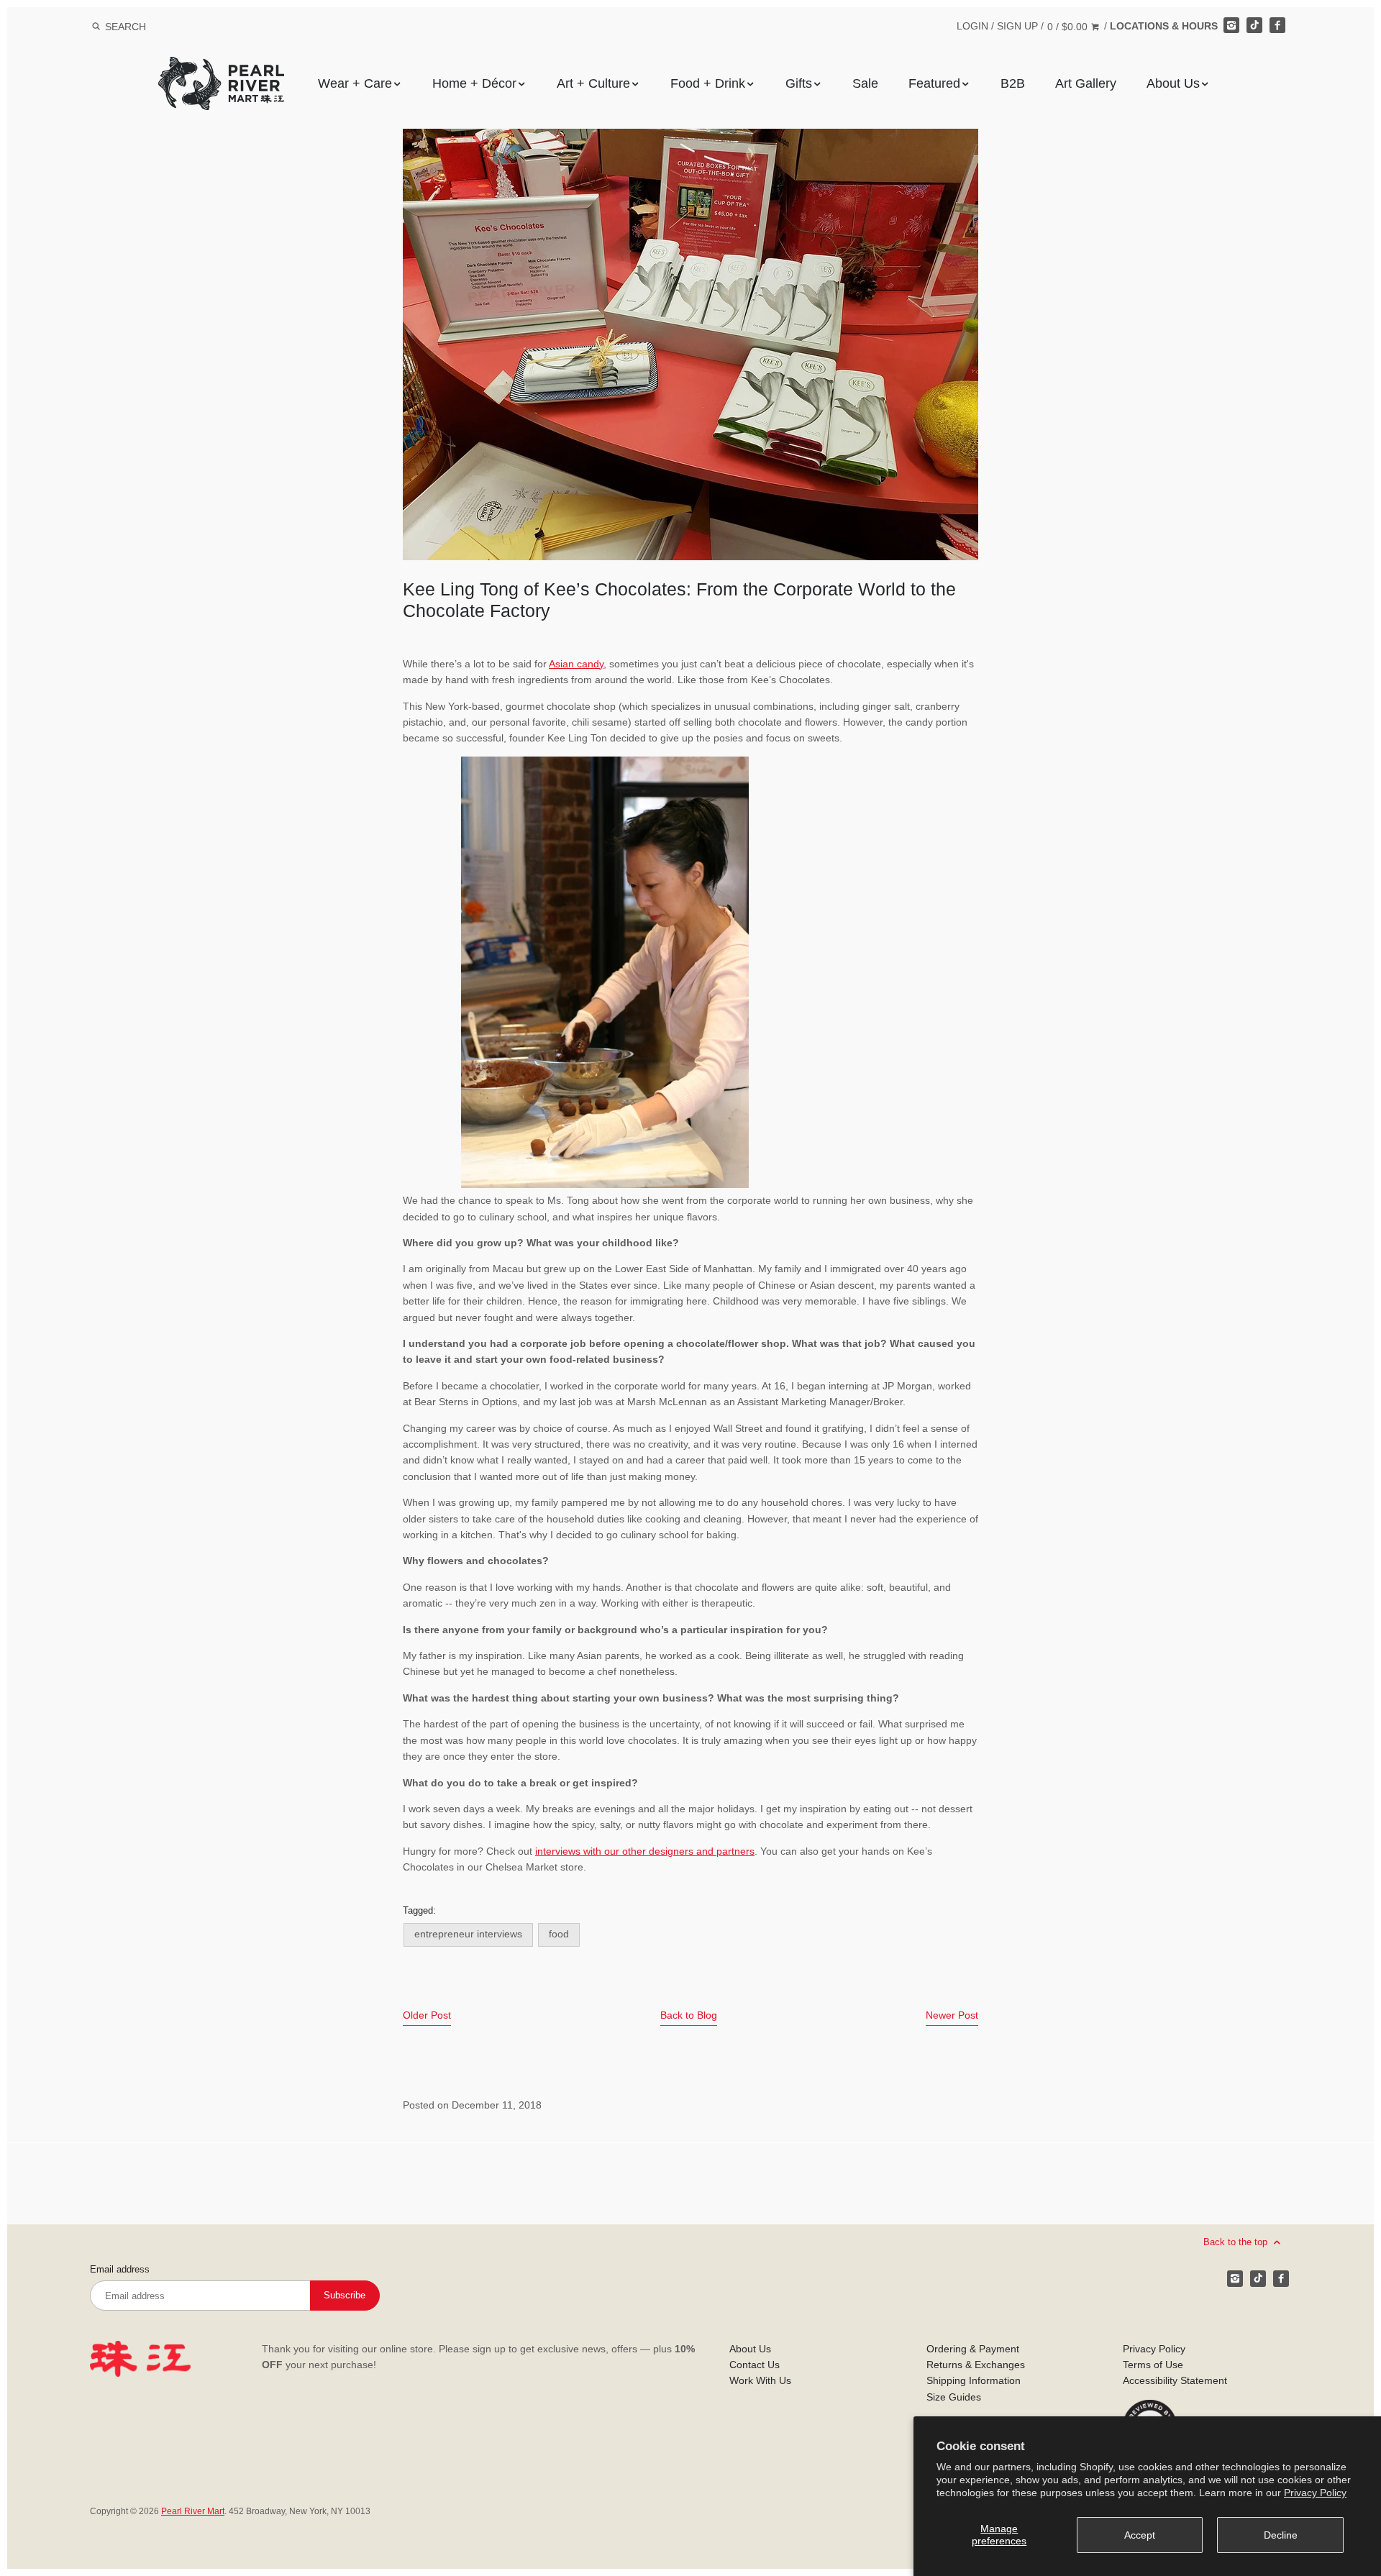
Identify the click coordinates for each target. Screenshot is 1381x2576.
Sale (865, 83)
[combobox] (145, 26)
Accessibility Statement (1175, 2380)
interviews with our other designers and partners (645, 1851)
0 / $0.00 (1069, 27)
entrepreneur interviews (468, 1934)
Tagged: (419, 1911)
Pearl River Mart (193, 2511)
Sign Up (1017, 26)
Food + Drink (708, 83)
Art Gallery (1086, 83)
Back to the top (1237, 2242)
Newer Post (952, 2015)
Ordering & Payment (973, 2349)
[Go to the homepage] (221, 67)
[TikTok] (1254, 25)
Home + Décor (474, 83)
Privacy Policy (1315, 2493)
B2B (1013, 83)
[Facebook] (1277, 25)
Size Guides (954, 2397)
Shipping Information (974, 2380)
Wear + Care (355, 83)
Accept (1140, 2535)
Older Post (427, 2015)
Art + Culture (593, 83)
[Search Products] (96, 27)
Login (972, 26)
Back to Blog (689, 2015)
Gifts (799, 83)
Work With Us (760, 2380)
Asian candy (576, 664)
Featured (934, 83)
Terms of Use (1153, 2365)
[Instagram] (1231, 25)
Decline (1281, 2535)
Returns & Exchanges (976, 2365)
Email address (120, 2270)
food (559, 1934)
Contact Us (755, 2365)
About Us (1173, 83)
